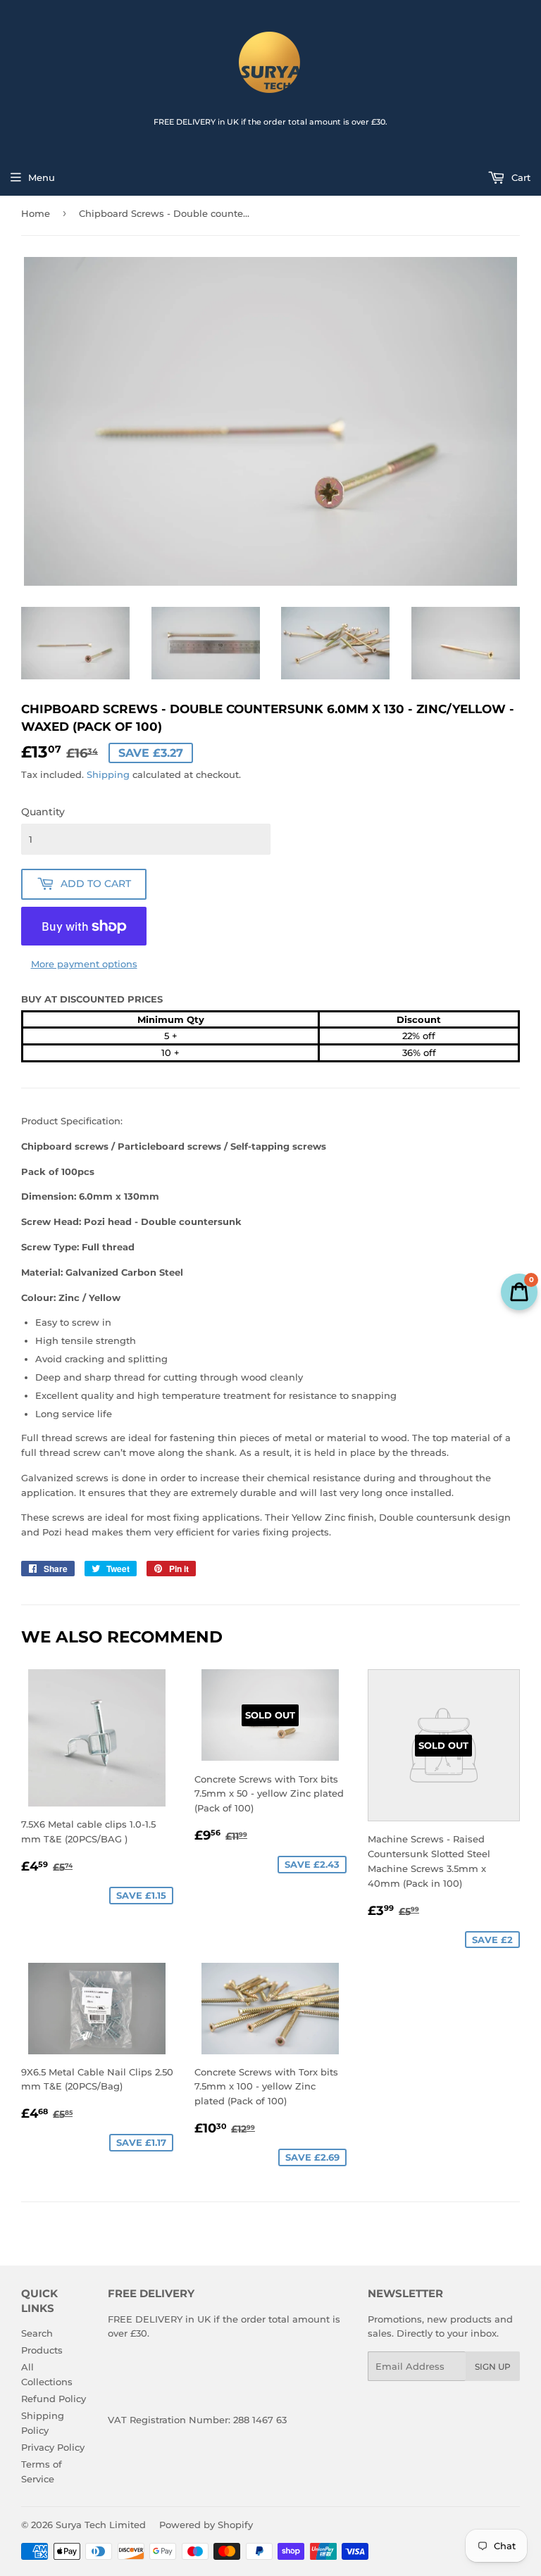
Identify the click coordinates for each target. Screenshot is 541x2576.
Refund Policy (54, 2399)
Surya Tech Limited (101, 2525)
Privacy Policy (53, 2447)
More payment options (84, 964)
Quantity (43, 812)
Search (37, 2333)
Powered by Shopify (206, 2525)
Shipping (108, 774)
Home (36, 213)
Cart (520, 177)
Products (42, 2350)
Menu (42, 177)
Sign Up (493, 2367)
